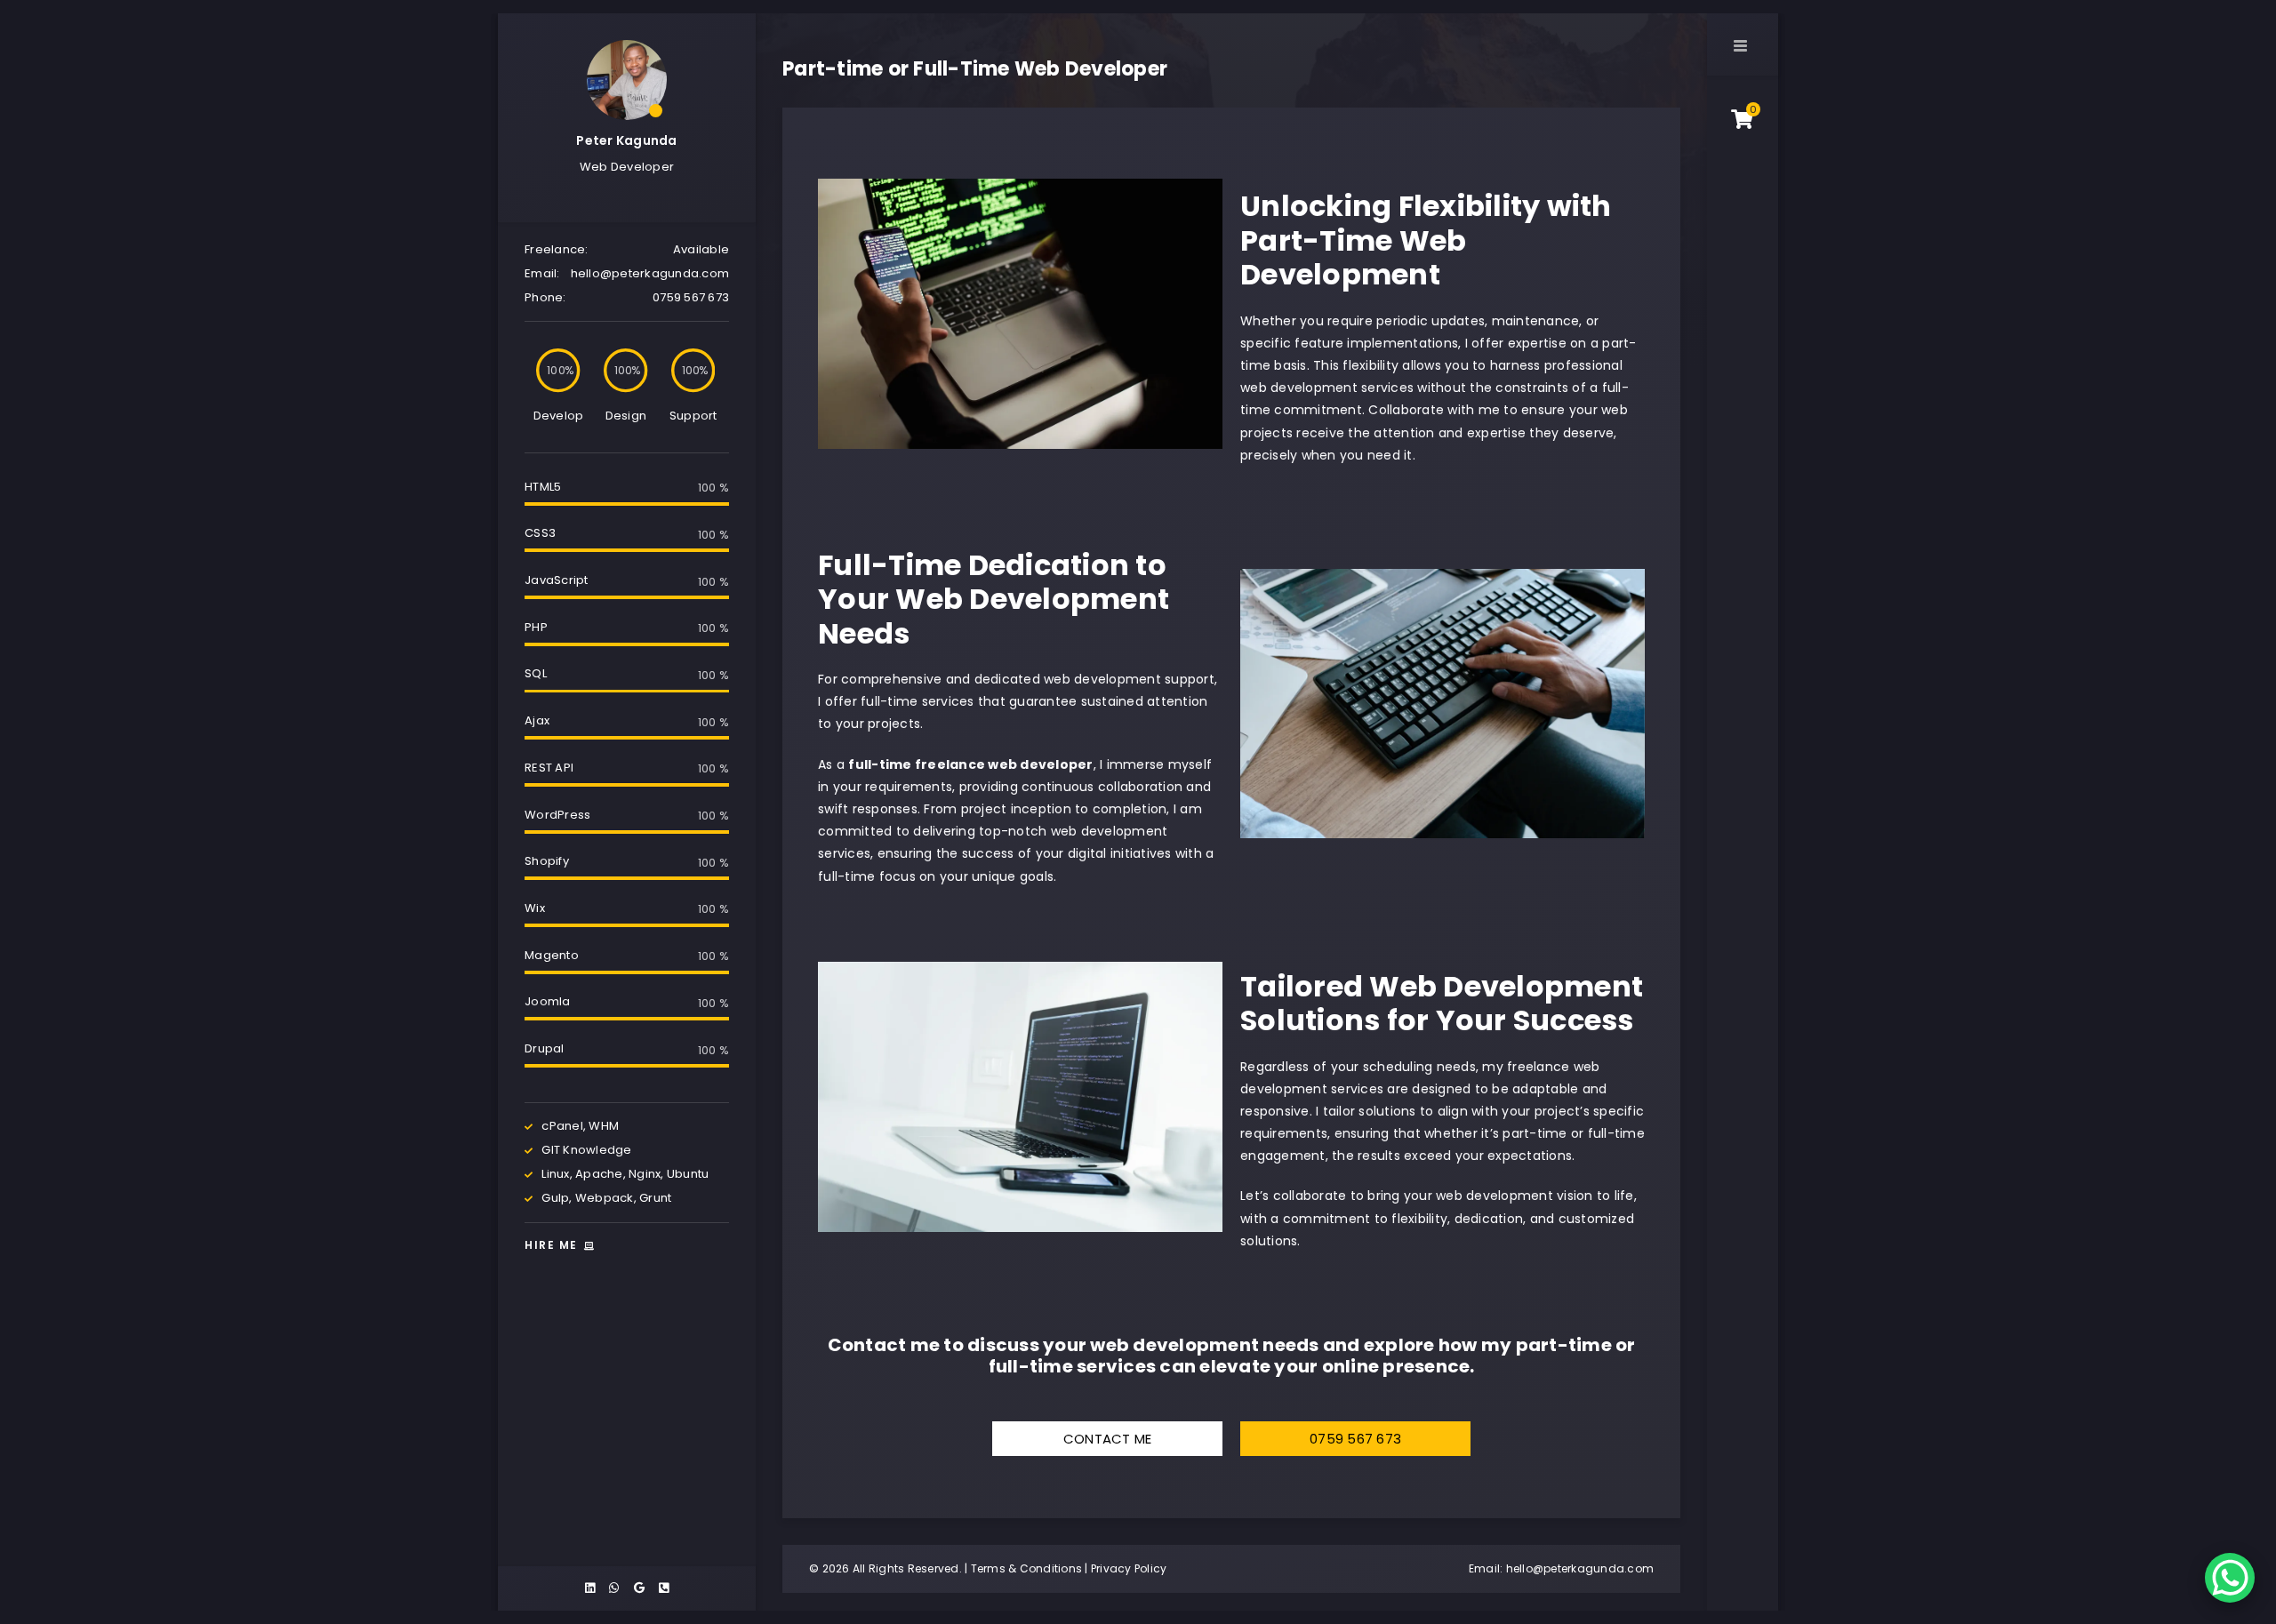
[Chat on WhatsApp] (2230, 1578)
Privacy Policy (1129, 1568)
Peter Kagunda (626, 140)
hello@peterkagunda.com (1580, 1568)
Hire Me (553, 1245)
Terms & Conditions (1027, 1568)
